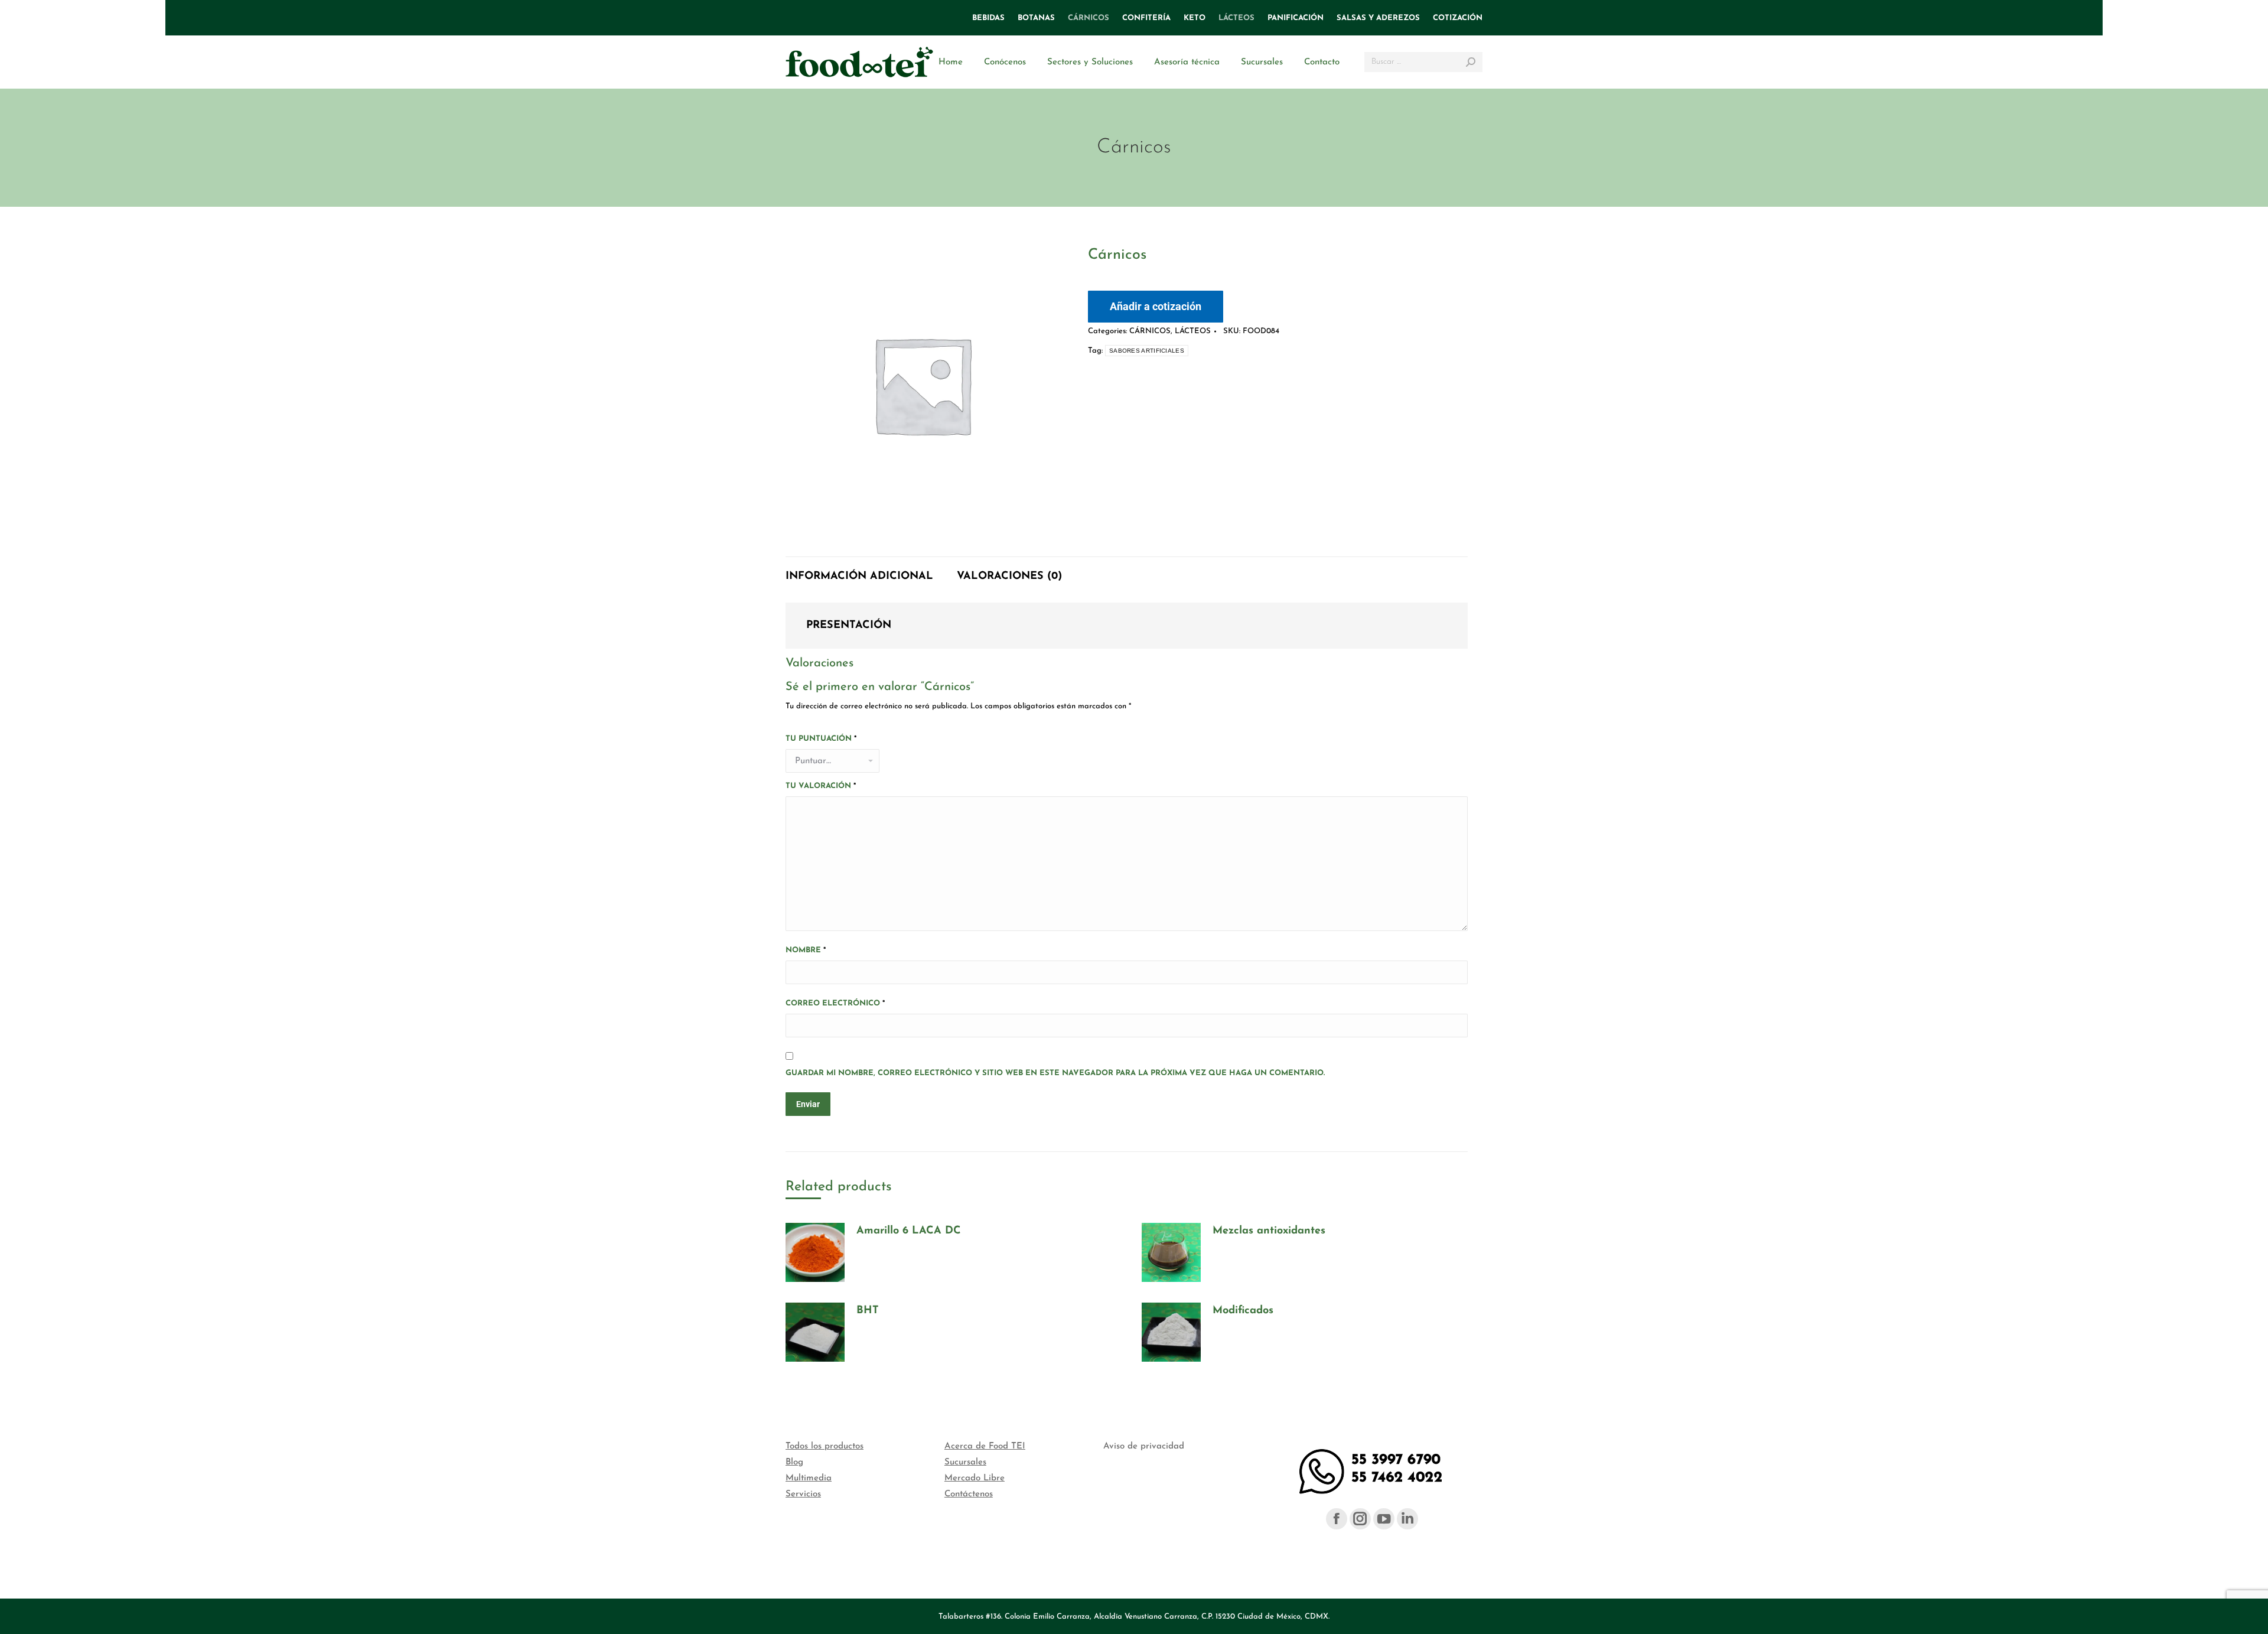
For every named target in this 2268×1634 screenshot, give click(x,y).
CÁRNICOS (1150, 331)
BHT (868, 1311)
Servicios (803, 1494)
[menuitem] (988, 18)
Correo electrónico (835, 1003)
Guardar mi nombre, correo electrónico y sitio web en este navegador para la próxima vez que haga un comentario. (1055, 1073)
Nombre (806, 950)
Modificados (1243, 1311)
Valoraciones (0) (1009, 577)
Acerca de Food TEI (985, 1446)
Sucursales (965, 1462)
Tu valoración (821, 786)
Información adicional (859, 577)
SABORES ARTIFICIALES (1147, 351)
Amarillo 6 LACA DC (909, 1231)
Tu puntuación (821, 739)
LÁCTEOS (1193, 331)
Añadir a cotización (1156, 306)
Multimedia (809, 1478)
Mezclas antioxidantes (1269, 1231)
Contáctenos (969, 1494)
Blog (794, 1462)
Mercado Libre (975, 1478)
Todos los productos (825, 1446)
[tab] (859, 571)
